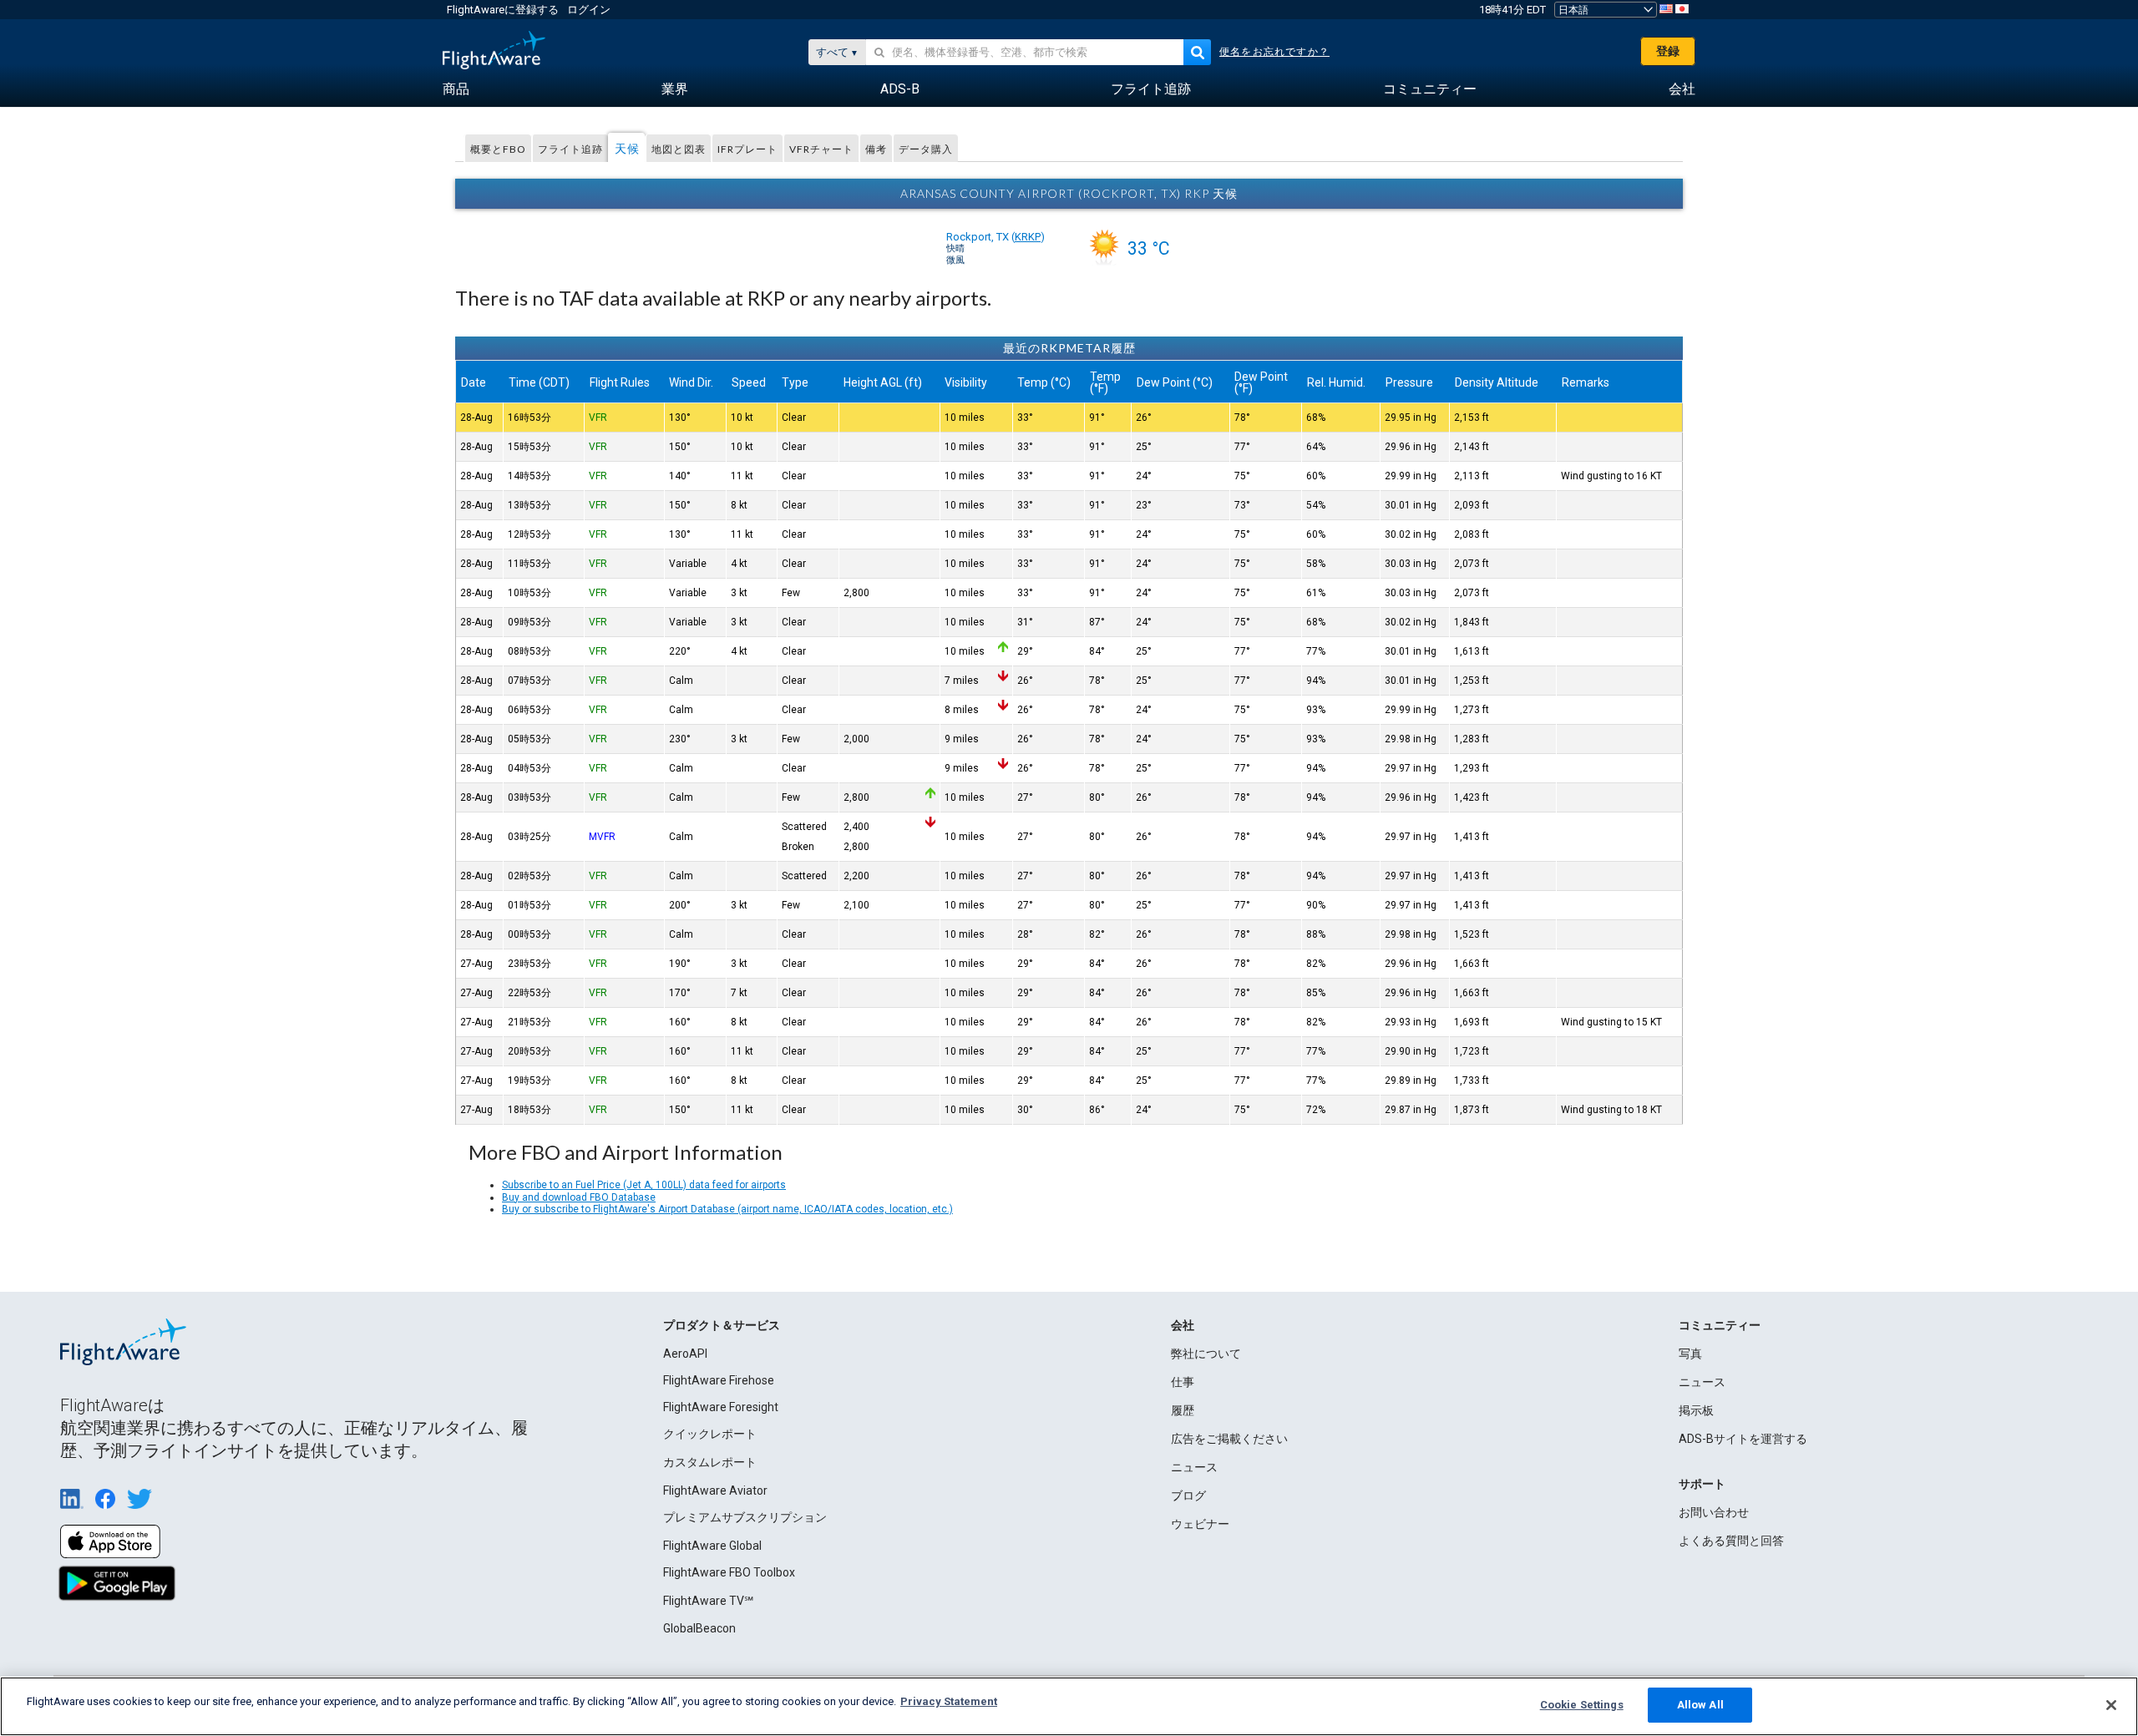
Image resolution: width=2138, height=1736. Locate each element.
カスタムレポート (710, 1462)
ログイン (589, 10)
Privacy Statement (949, 1701)
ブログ (1188, 1496)
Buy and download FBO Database (579, 1197)
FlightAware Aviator (715, 1491)
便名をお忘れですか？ (1274, 52)
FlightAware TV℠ (708, 1601)
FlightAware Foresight (721, 1407)
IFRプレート (747, 149)
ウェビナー (1200, 1524)
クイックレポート (710, 1434)
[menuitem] (456, 89)
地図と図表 (679, 149)
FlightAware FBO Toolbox (729, 1572)
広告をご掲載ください (1229, 1439)
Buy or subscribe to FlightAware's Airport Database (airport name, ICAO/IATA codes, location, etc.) (727, 1209)
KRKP (1028, 237)
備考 (876, 149)
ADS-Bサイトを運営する (1743, 1439)
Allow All (1700, 1705)
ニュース (1194, 1467)
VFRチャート (821, 149)
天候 (627, 148)
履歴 (1183, 1410)
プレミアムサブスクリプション (745, 1517)
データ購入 (926, 149)
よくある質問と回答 (1731, 1541)
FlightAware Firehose (719, 1380)
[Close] (2111, 1705)
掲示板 (1696, 1410)
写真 (1690, 1354)
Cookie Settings (1582, 1705)
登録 (1668, 51)
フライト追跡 (570, 149)
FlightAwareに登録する (503, 10)
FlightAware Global (712, 1546)
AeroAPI (685, 1354)
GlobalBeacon (699, 1628)
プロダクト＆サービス (722, 1325)
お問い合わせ (1714, 1512)
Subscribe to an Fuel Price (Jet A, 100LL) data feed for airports (644, 1185)
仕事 (1183, 1382)
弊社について (1206, 1354)
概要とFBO (498, 149)
